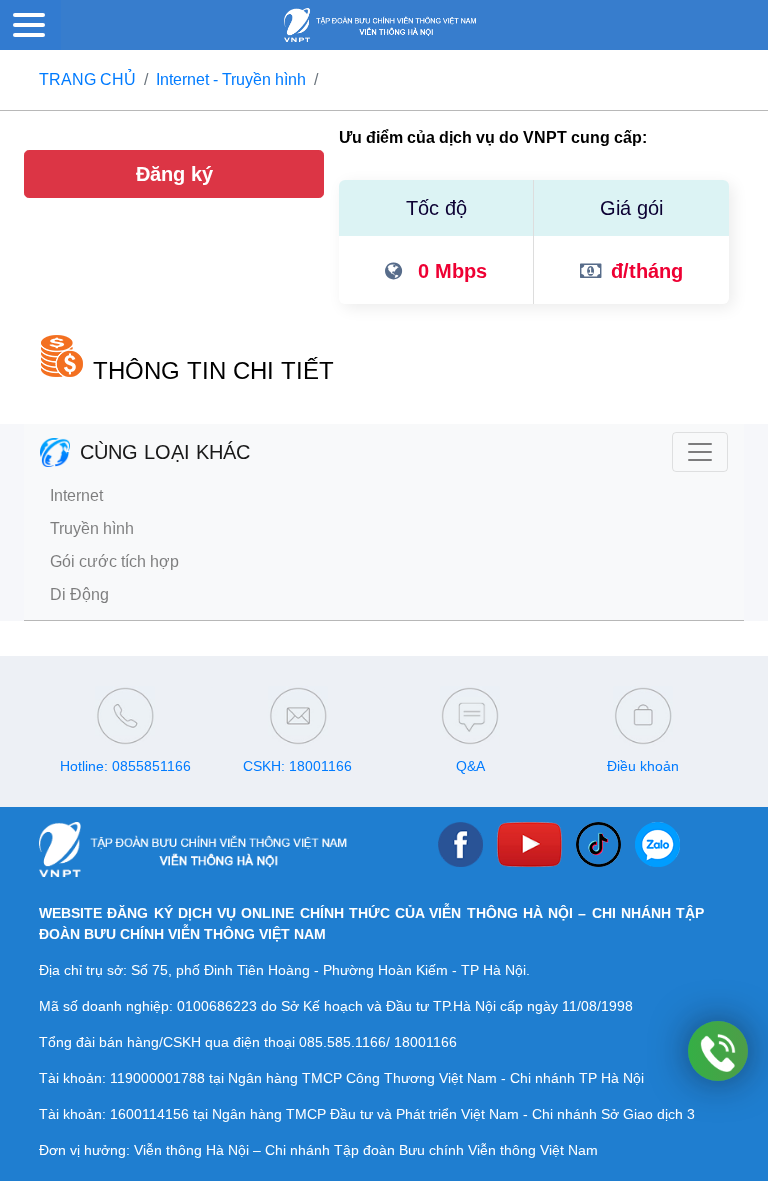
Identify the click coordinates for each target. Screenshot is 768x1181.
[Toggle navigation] (700, 452)
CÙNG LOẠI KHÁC (165, 452)
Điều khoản (643, 766)
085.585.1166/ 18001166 (378, 1042)
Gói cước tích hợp (114, 561)
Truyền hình (92, 528)
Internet (76, 495)
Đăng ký (174, 174)
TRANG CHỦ (87, 79)
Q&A (470, 766)
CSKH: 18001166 (297, 766)
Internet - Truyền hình (231, 79)
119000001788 (157, 1078)
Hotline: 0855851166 (125, 766)
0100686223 (217, 1006)
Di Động (79, 594)
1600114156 (149, 1114)
